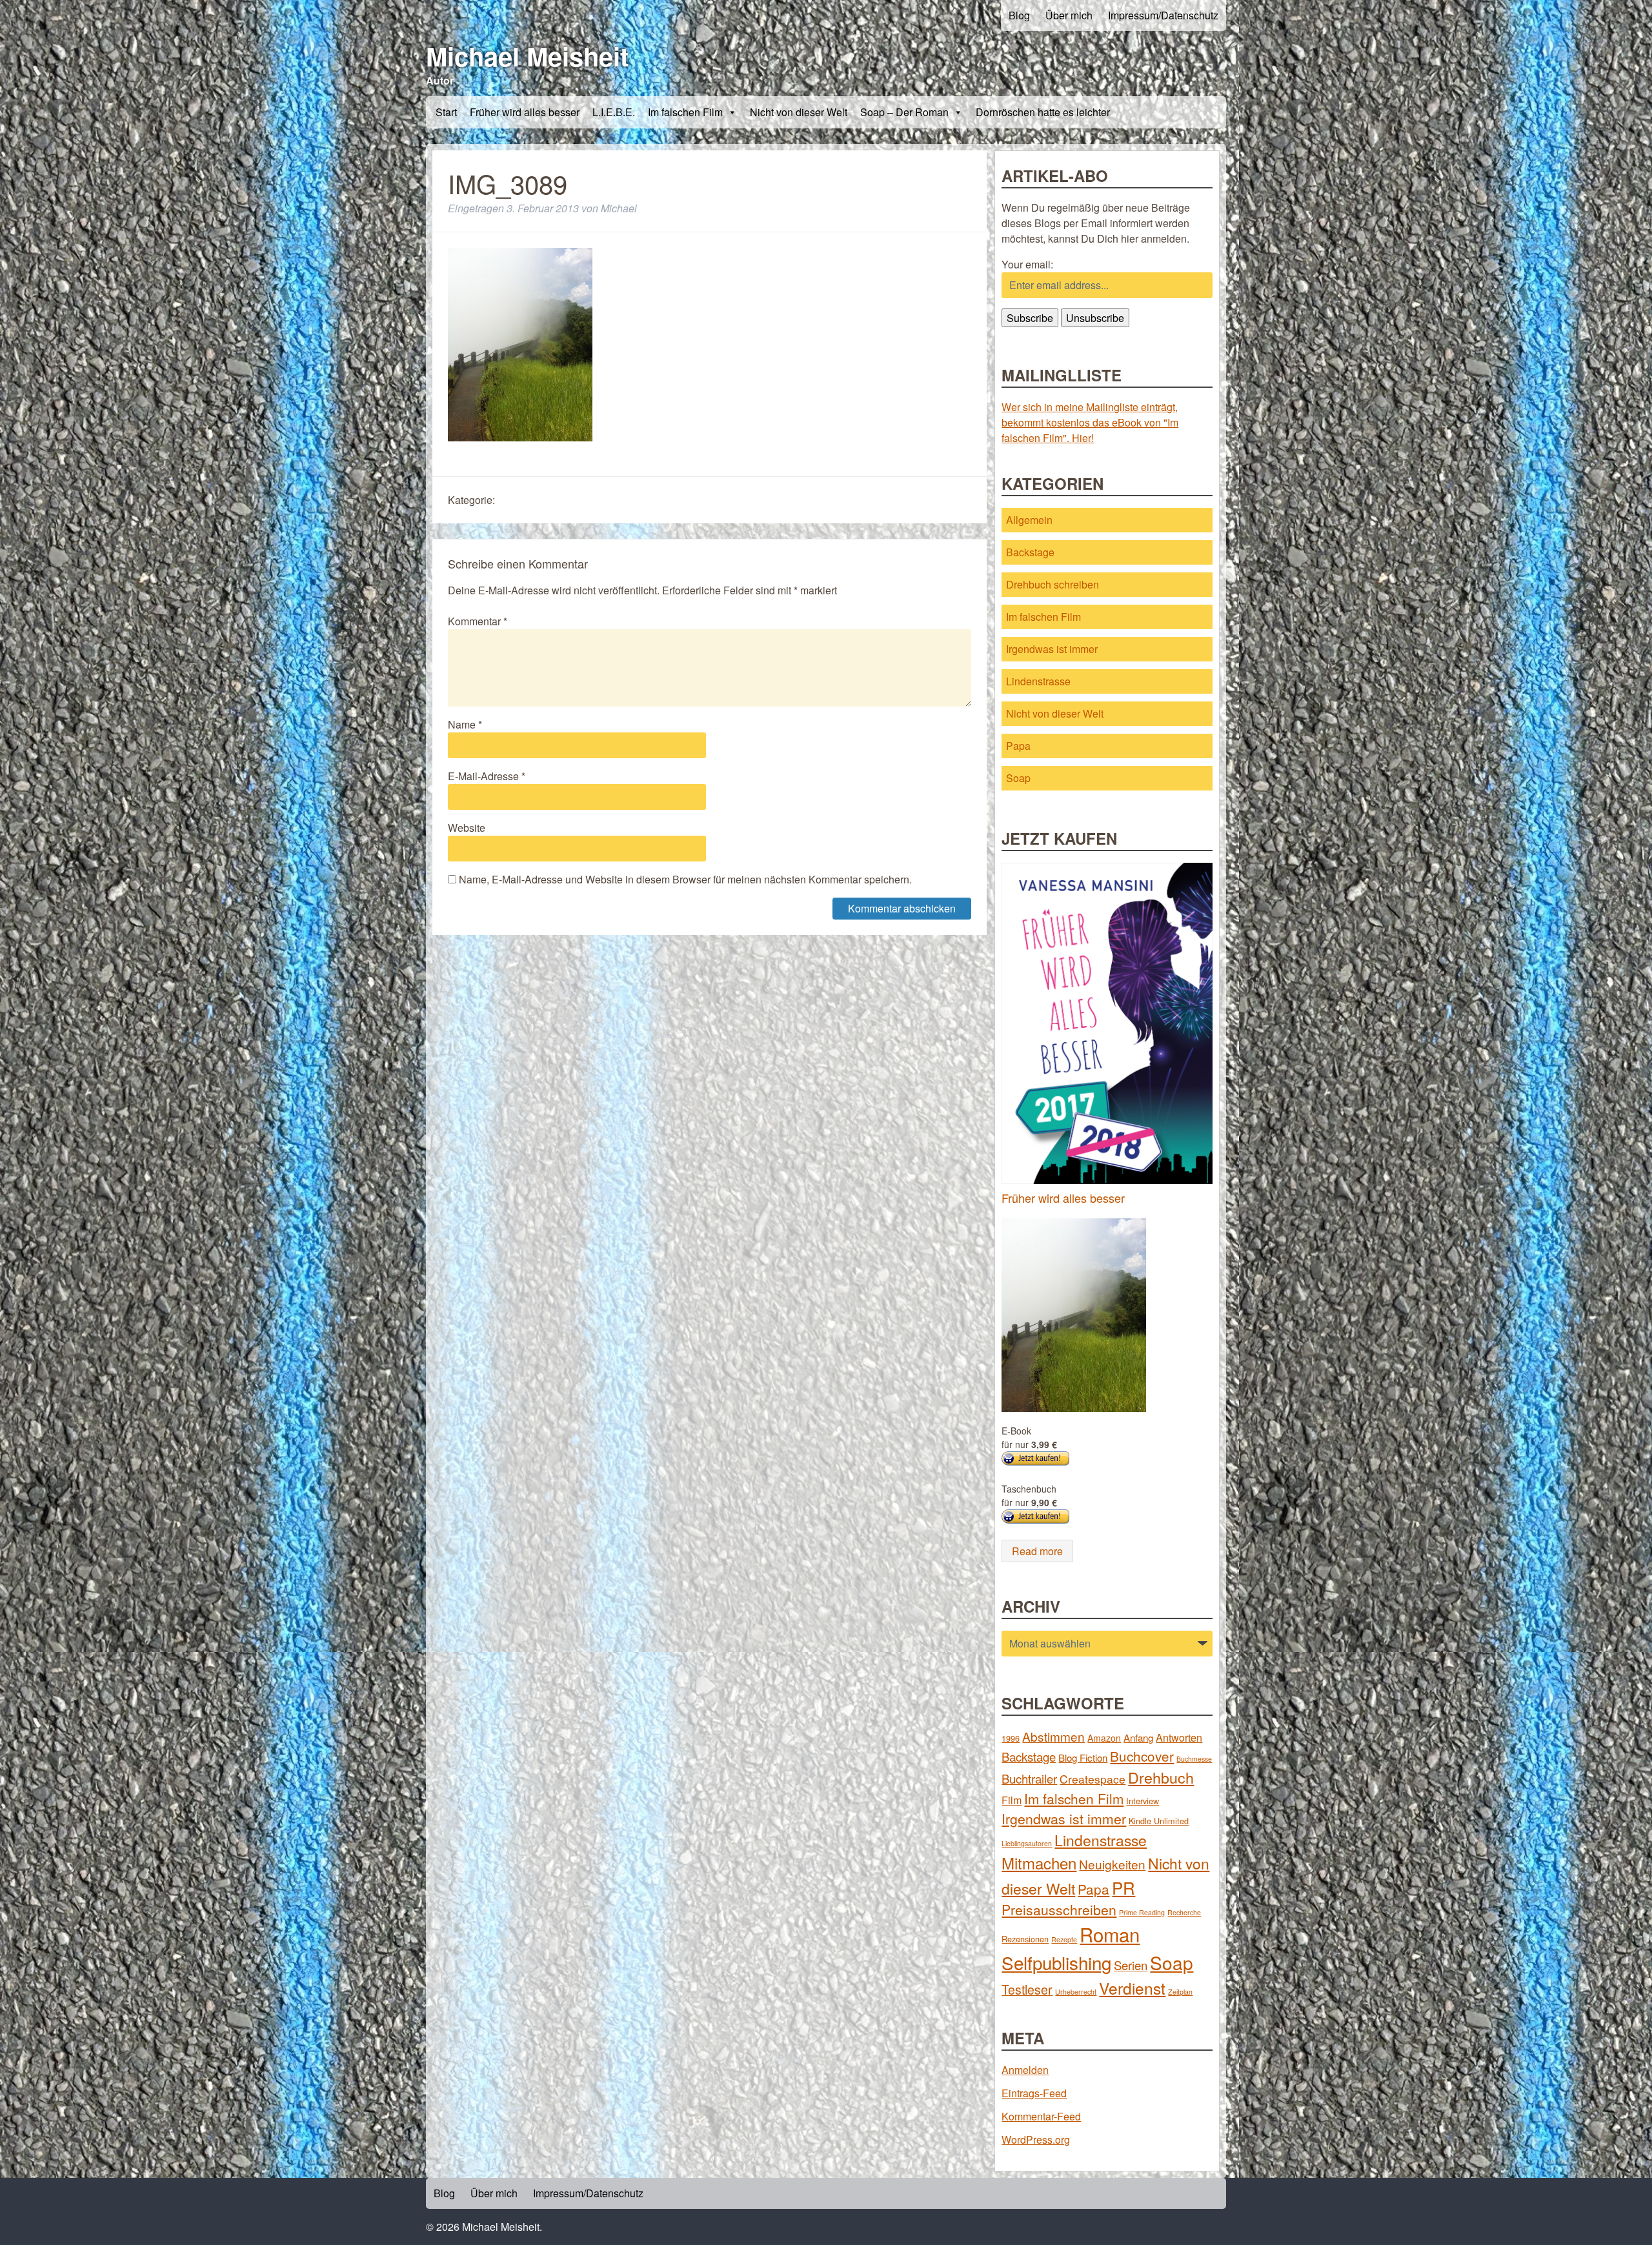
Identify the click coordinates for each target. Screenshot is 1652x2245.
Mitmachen (1039, 1863)
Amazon (1104, 1738)
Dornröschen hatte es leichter (1043, 112)
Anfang (1138, 1737)
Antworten (1179, 1737)
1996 (1011, 1738)
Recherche (1184, 1912)
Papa (1018, 746)
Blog (1019, 15)
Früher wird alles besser (525, 112)
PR (1123, 1887)
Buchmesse (1194, 1759)
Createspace (1093, 1779)
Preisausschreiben (1059, 1909)
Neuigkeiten (1112, 1864)
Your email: (1027, 264)
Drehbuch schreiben (1053, 584)
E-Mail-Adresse (487, 776)
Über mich (1069, 15)
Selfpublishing (1056, 1962)
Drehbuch (1161, 1777)
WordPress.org (1036, 2139)
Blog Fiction (1083, 1757)
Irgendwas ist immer (1052, 649)
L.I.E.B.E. (614, 112)
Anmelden (1025, 2070)
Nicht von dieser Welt (799, 112)
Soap (1018, 778)
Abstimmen (1053, 1736)
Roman (1110, 1934)
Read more (1037, 1551)
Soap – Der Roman (904, 112)
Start (446, 112)
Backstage (1030, 552)
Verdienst (1132, 1988)
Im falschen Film (685, 112)
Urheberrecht (1076, 1992)
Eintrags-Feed (1034, 2093)
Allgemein (1029, 520)
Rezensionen (1025, 1939)
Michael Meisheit (527, 56)
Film (1012, 1800)
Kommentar (478, 621)
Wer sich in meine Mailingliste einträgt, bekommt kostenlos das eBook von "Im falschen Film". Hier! (1090, 422)
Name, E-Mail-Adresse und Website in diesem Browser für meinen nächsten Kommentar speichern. (685, 879)
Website (467, 828)
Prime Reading (1142, 1912)
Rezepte (1064, 1939)
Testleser (1027, 1989)
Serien (1131, 1965)
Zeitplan (1180, 1992)
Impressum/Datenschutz (1163, 15)
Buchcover (1142, 1756)
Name (465, 724)
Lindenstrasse (1038, 681)
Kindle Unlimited (1159, 1821)
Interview (1143, 1801)
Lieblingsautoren (1027, 1843)
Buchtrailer (1029, 1778)
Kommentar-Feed (1041, 2116)
